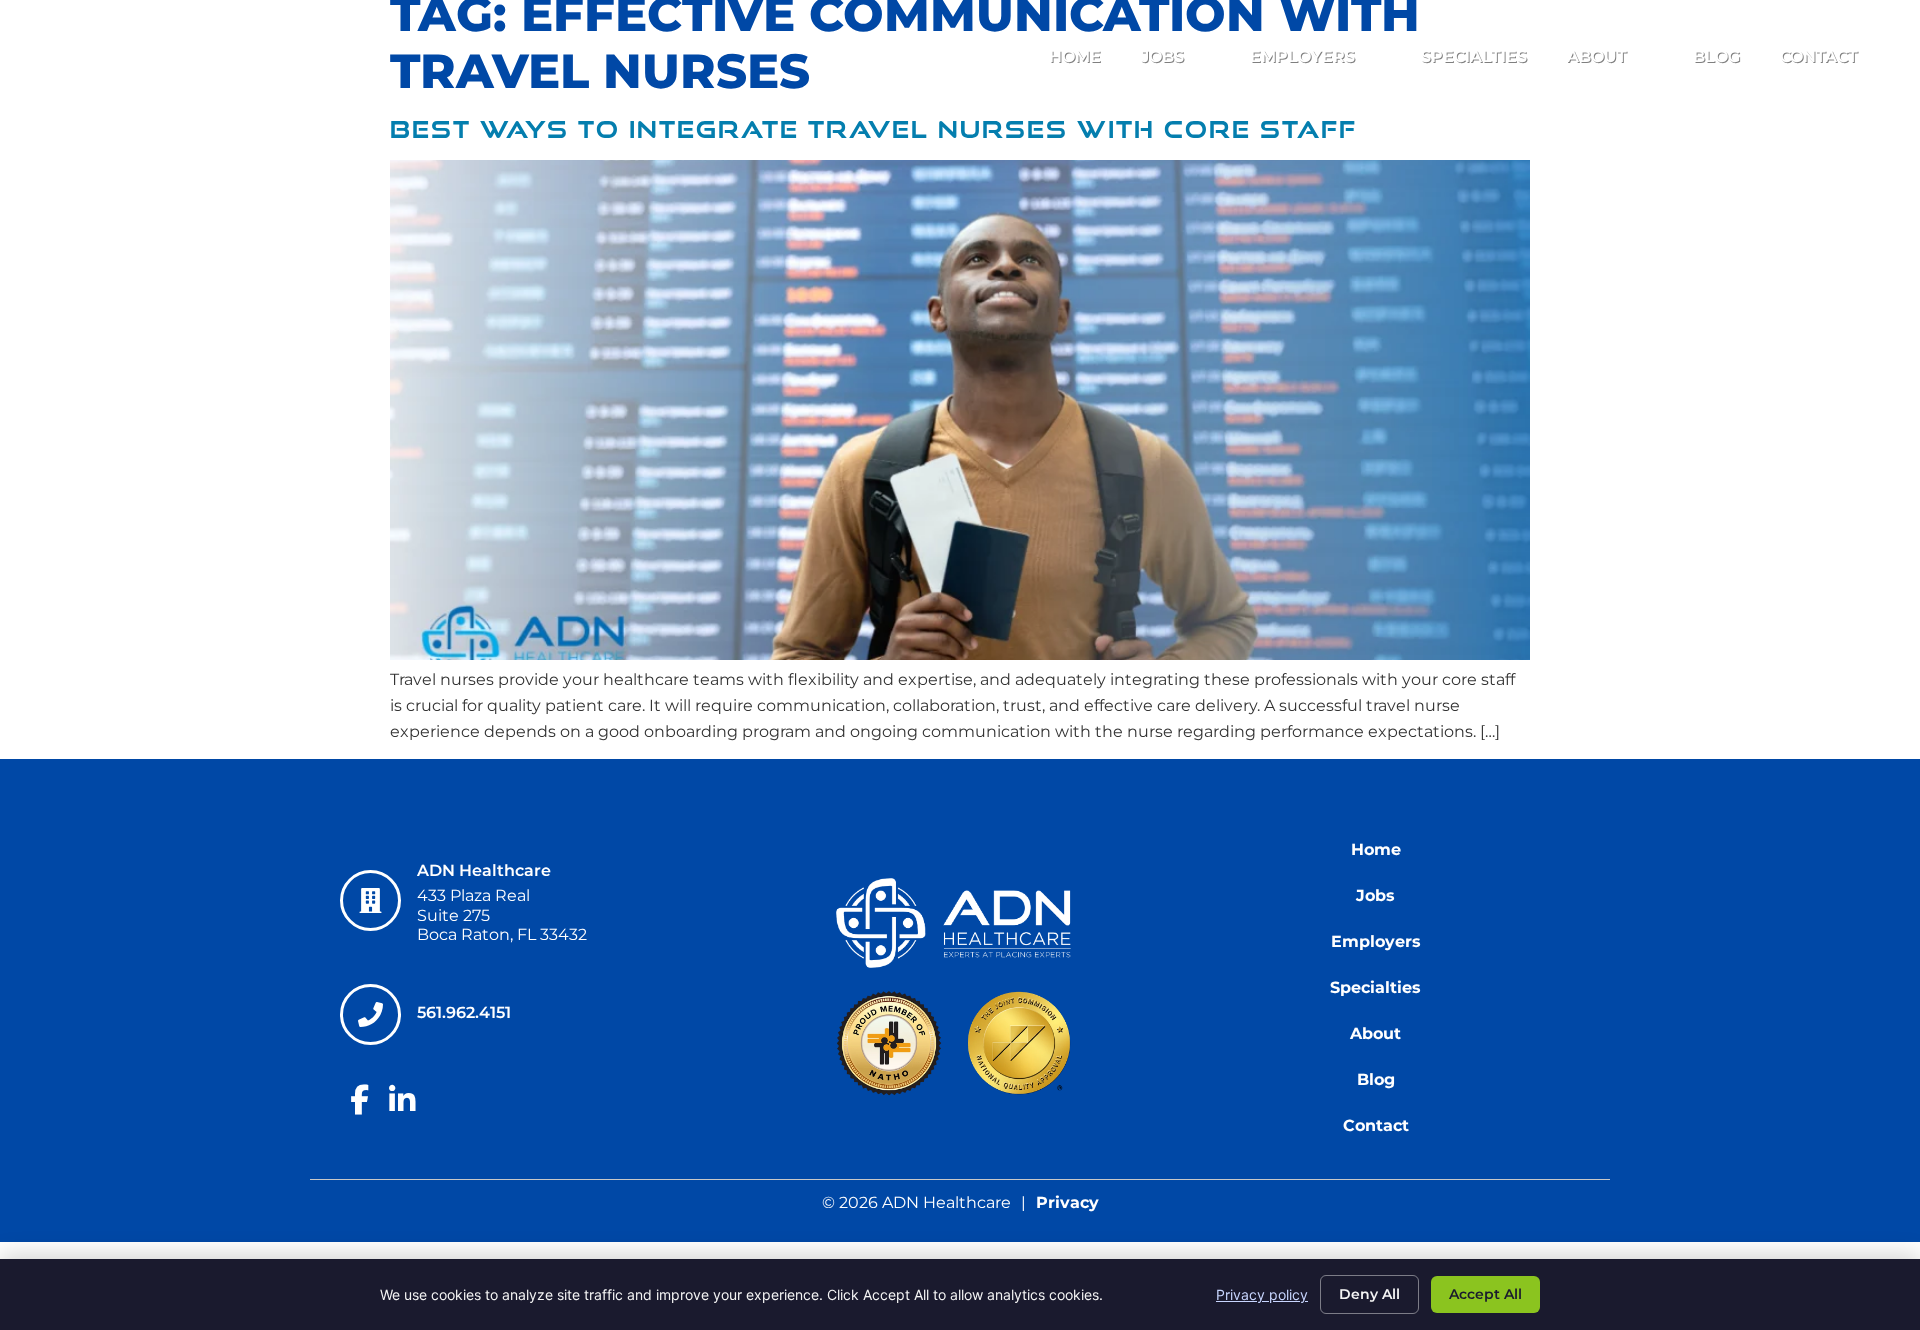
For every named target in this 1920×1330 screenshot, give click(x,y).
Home (1075, 56)
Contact (1819, 56)
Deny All (1369, 1294)
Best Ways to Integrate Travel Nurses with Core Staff (873, 129)
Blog (1716, 56)
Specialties (1474, 56)
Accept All (1485, 1294)
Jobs (1162, 56)
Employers (1302, 56)
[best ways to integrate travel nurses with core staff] (960, 654)
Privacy (1067, 1202)
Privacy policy (1262, 1294)
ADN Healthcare (484, 870)
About (1597, 56)
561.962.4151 (465, 1012)
